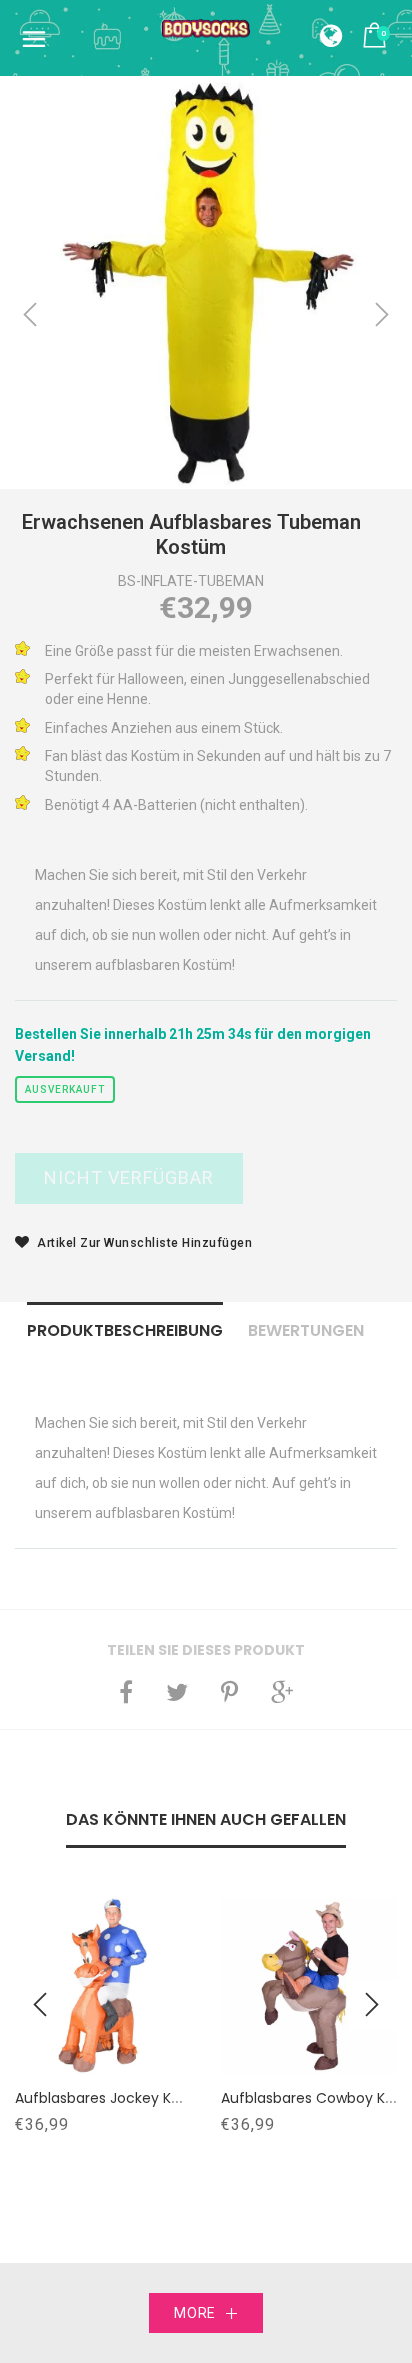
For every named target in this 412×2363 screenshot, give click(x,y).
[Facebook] (126, 1692)
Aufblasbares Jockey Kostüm (116, 2098)
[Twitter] (177, 1692)
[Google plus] (282, 1692)
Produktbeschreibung (125, 1330)
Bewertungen (306, 1330)
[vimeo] (229, 1692)
